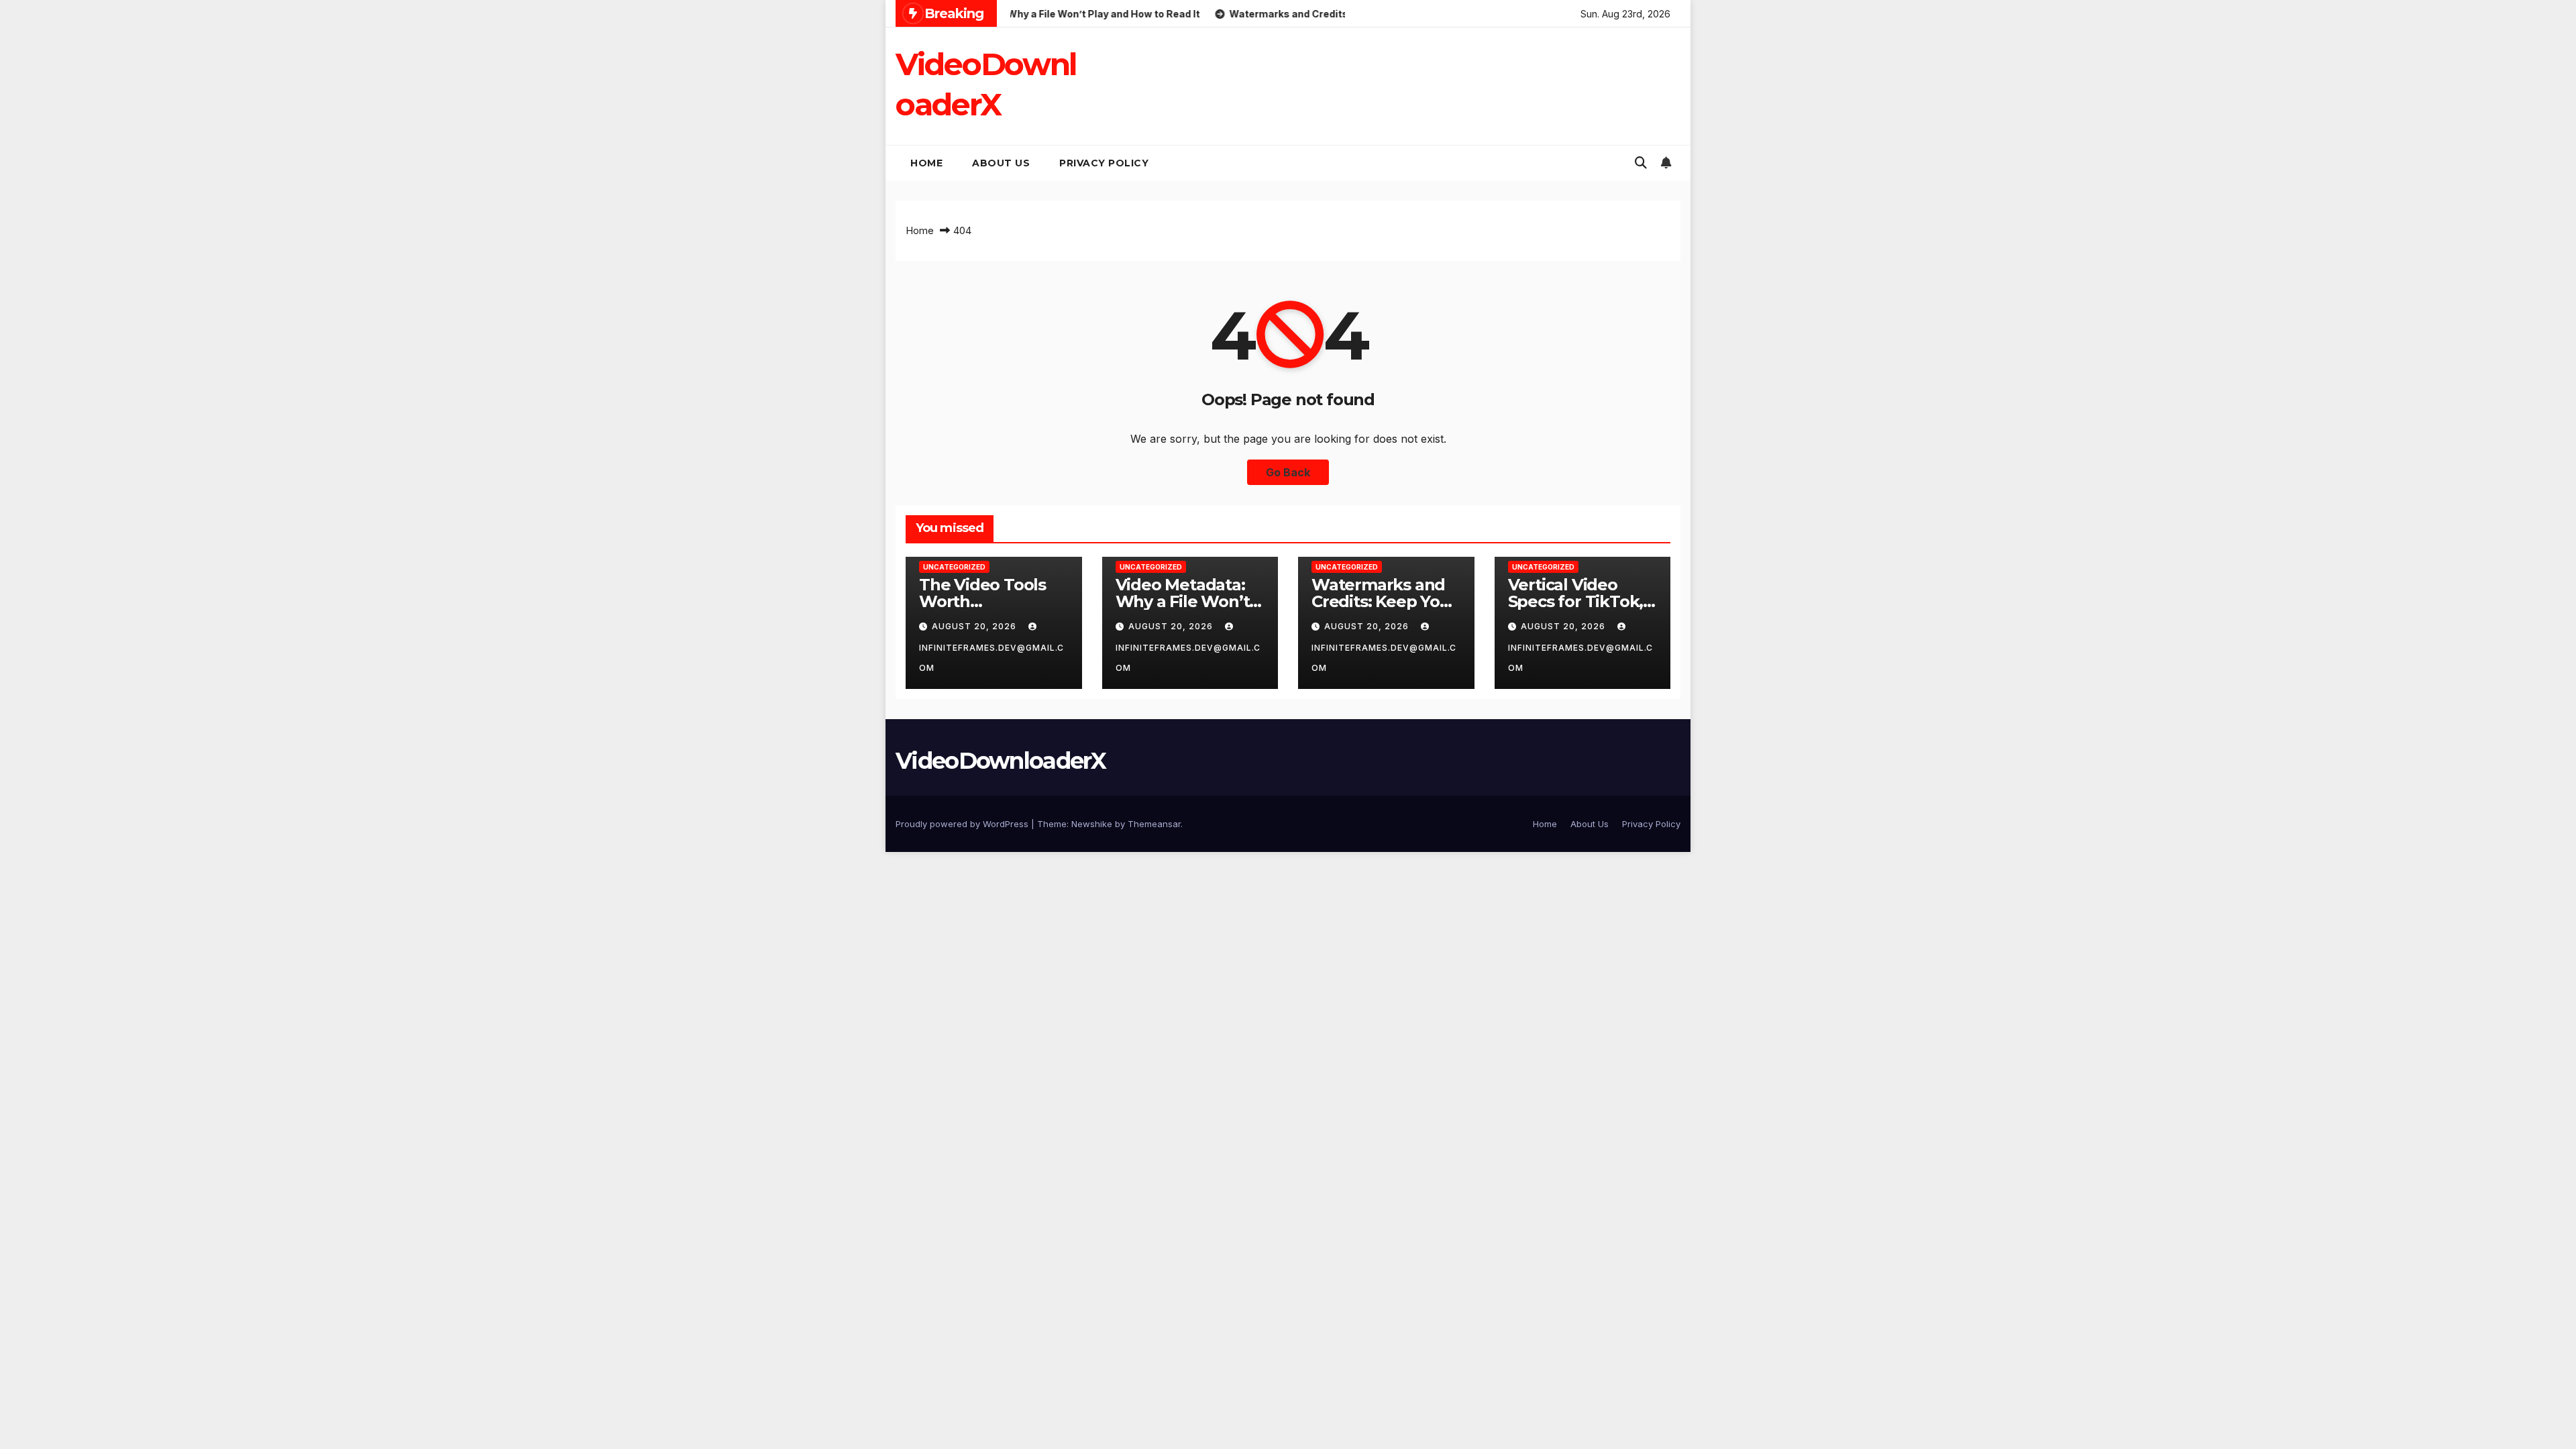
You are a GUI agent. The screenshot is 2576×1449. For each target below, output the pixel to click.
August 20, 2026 (975, 626)
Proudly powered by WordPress (963, 824)
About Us (1001, 163)
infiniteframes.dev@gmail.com (991, 658)
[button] (1641, 163)
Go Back (1288, 472)
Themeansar (1154, 824)
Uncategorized (954, 567)
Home (926, 163)
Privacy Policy (1104, 163)
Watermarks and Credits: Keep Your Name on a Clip (1384, 601)
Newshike (1092, 824)
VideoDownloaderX (1001, 761)
